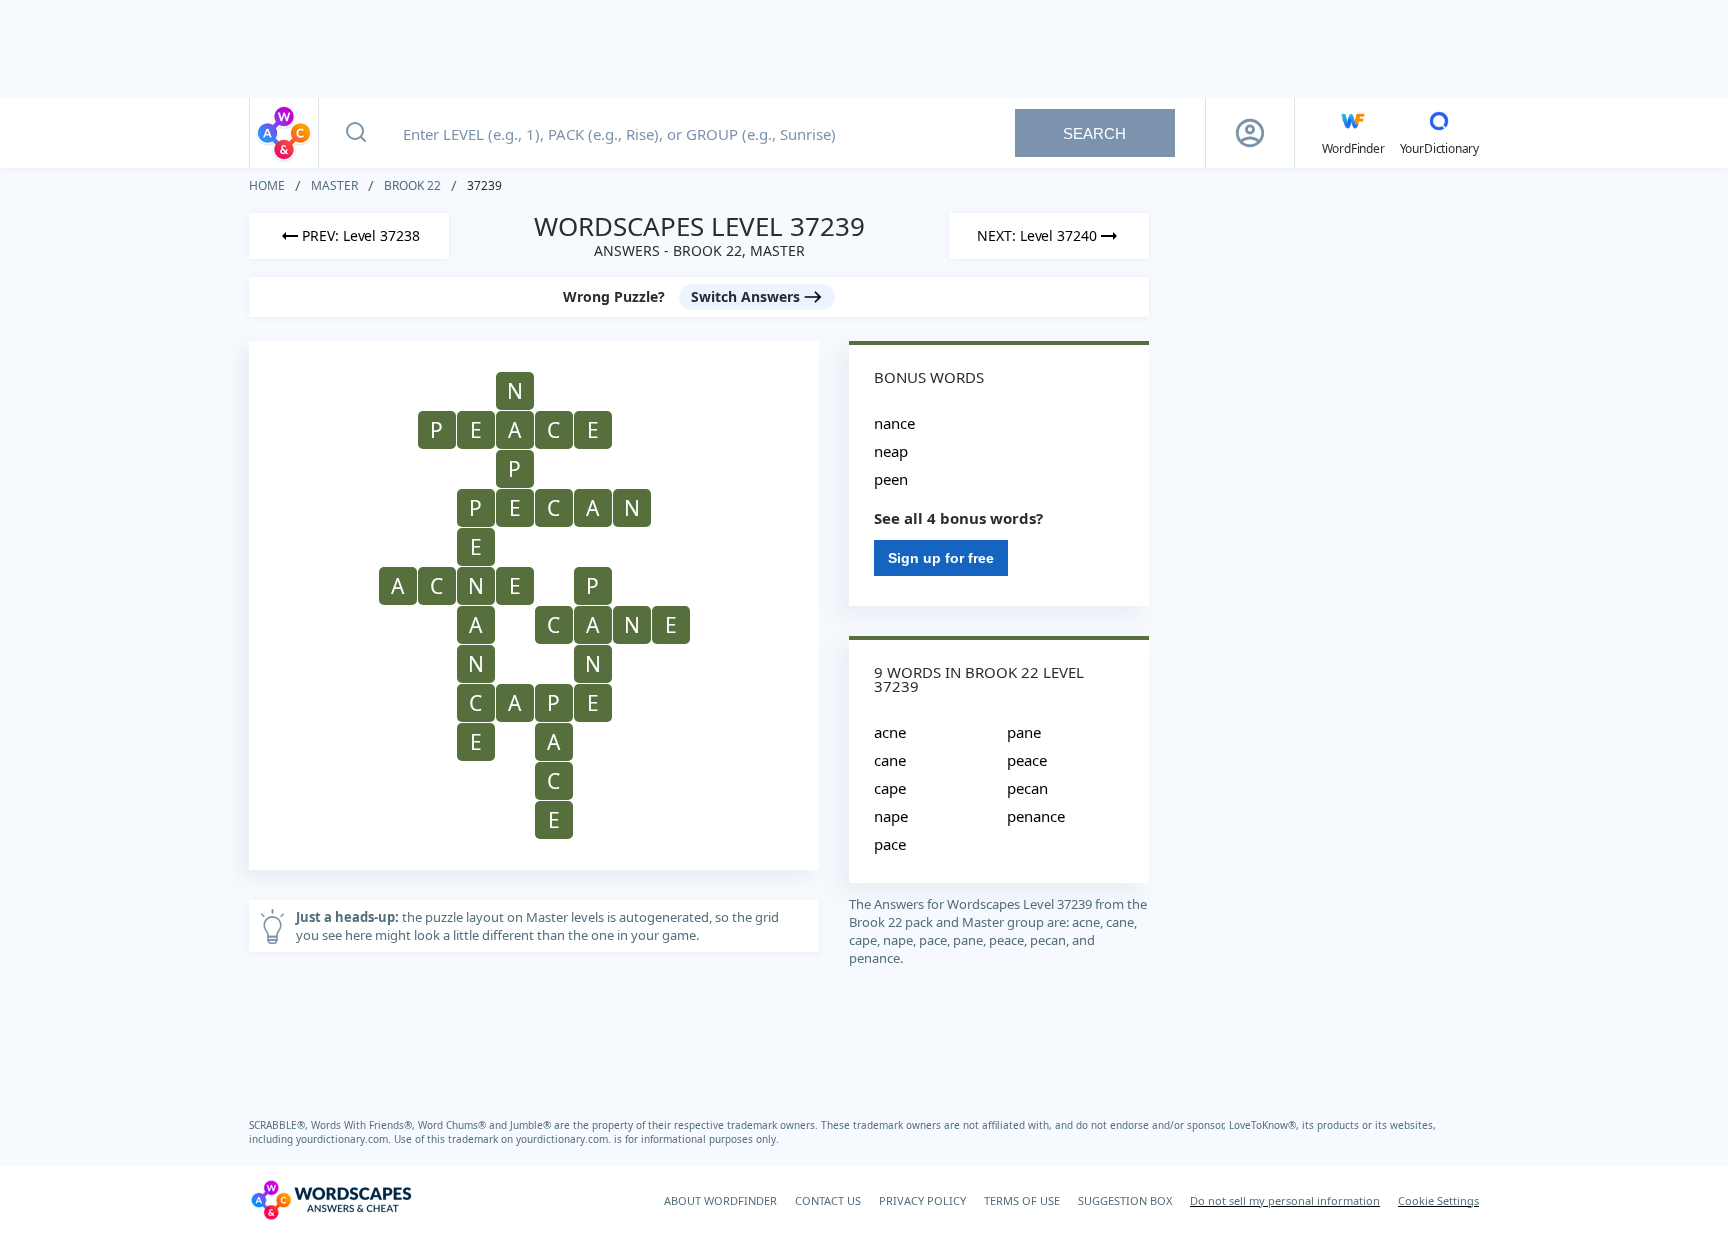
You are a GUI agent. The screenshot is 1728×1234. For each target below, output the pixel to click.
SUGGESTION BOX (1125, 1200)
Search (1094, 133)
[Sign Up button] (1250, 133)
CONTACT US (828, 1200)
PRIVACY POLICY (922, 1200)
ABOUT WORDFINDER (720, 1200)
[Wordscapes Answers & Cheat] (284, 133)
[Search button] (356, 133)
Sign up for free (941, 558)
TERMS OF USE (1022, 1200)
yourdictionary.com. (345, 1139)
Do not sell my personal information (1285, 1200)
